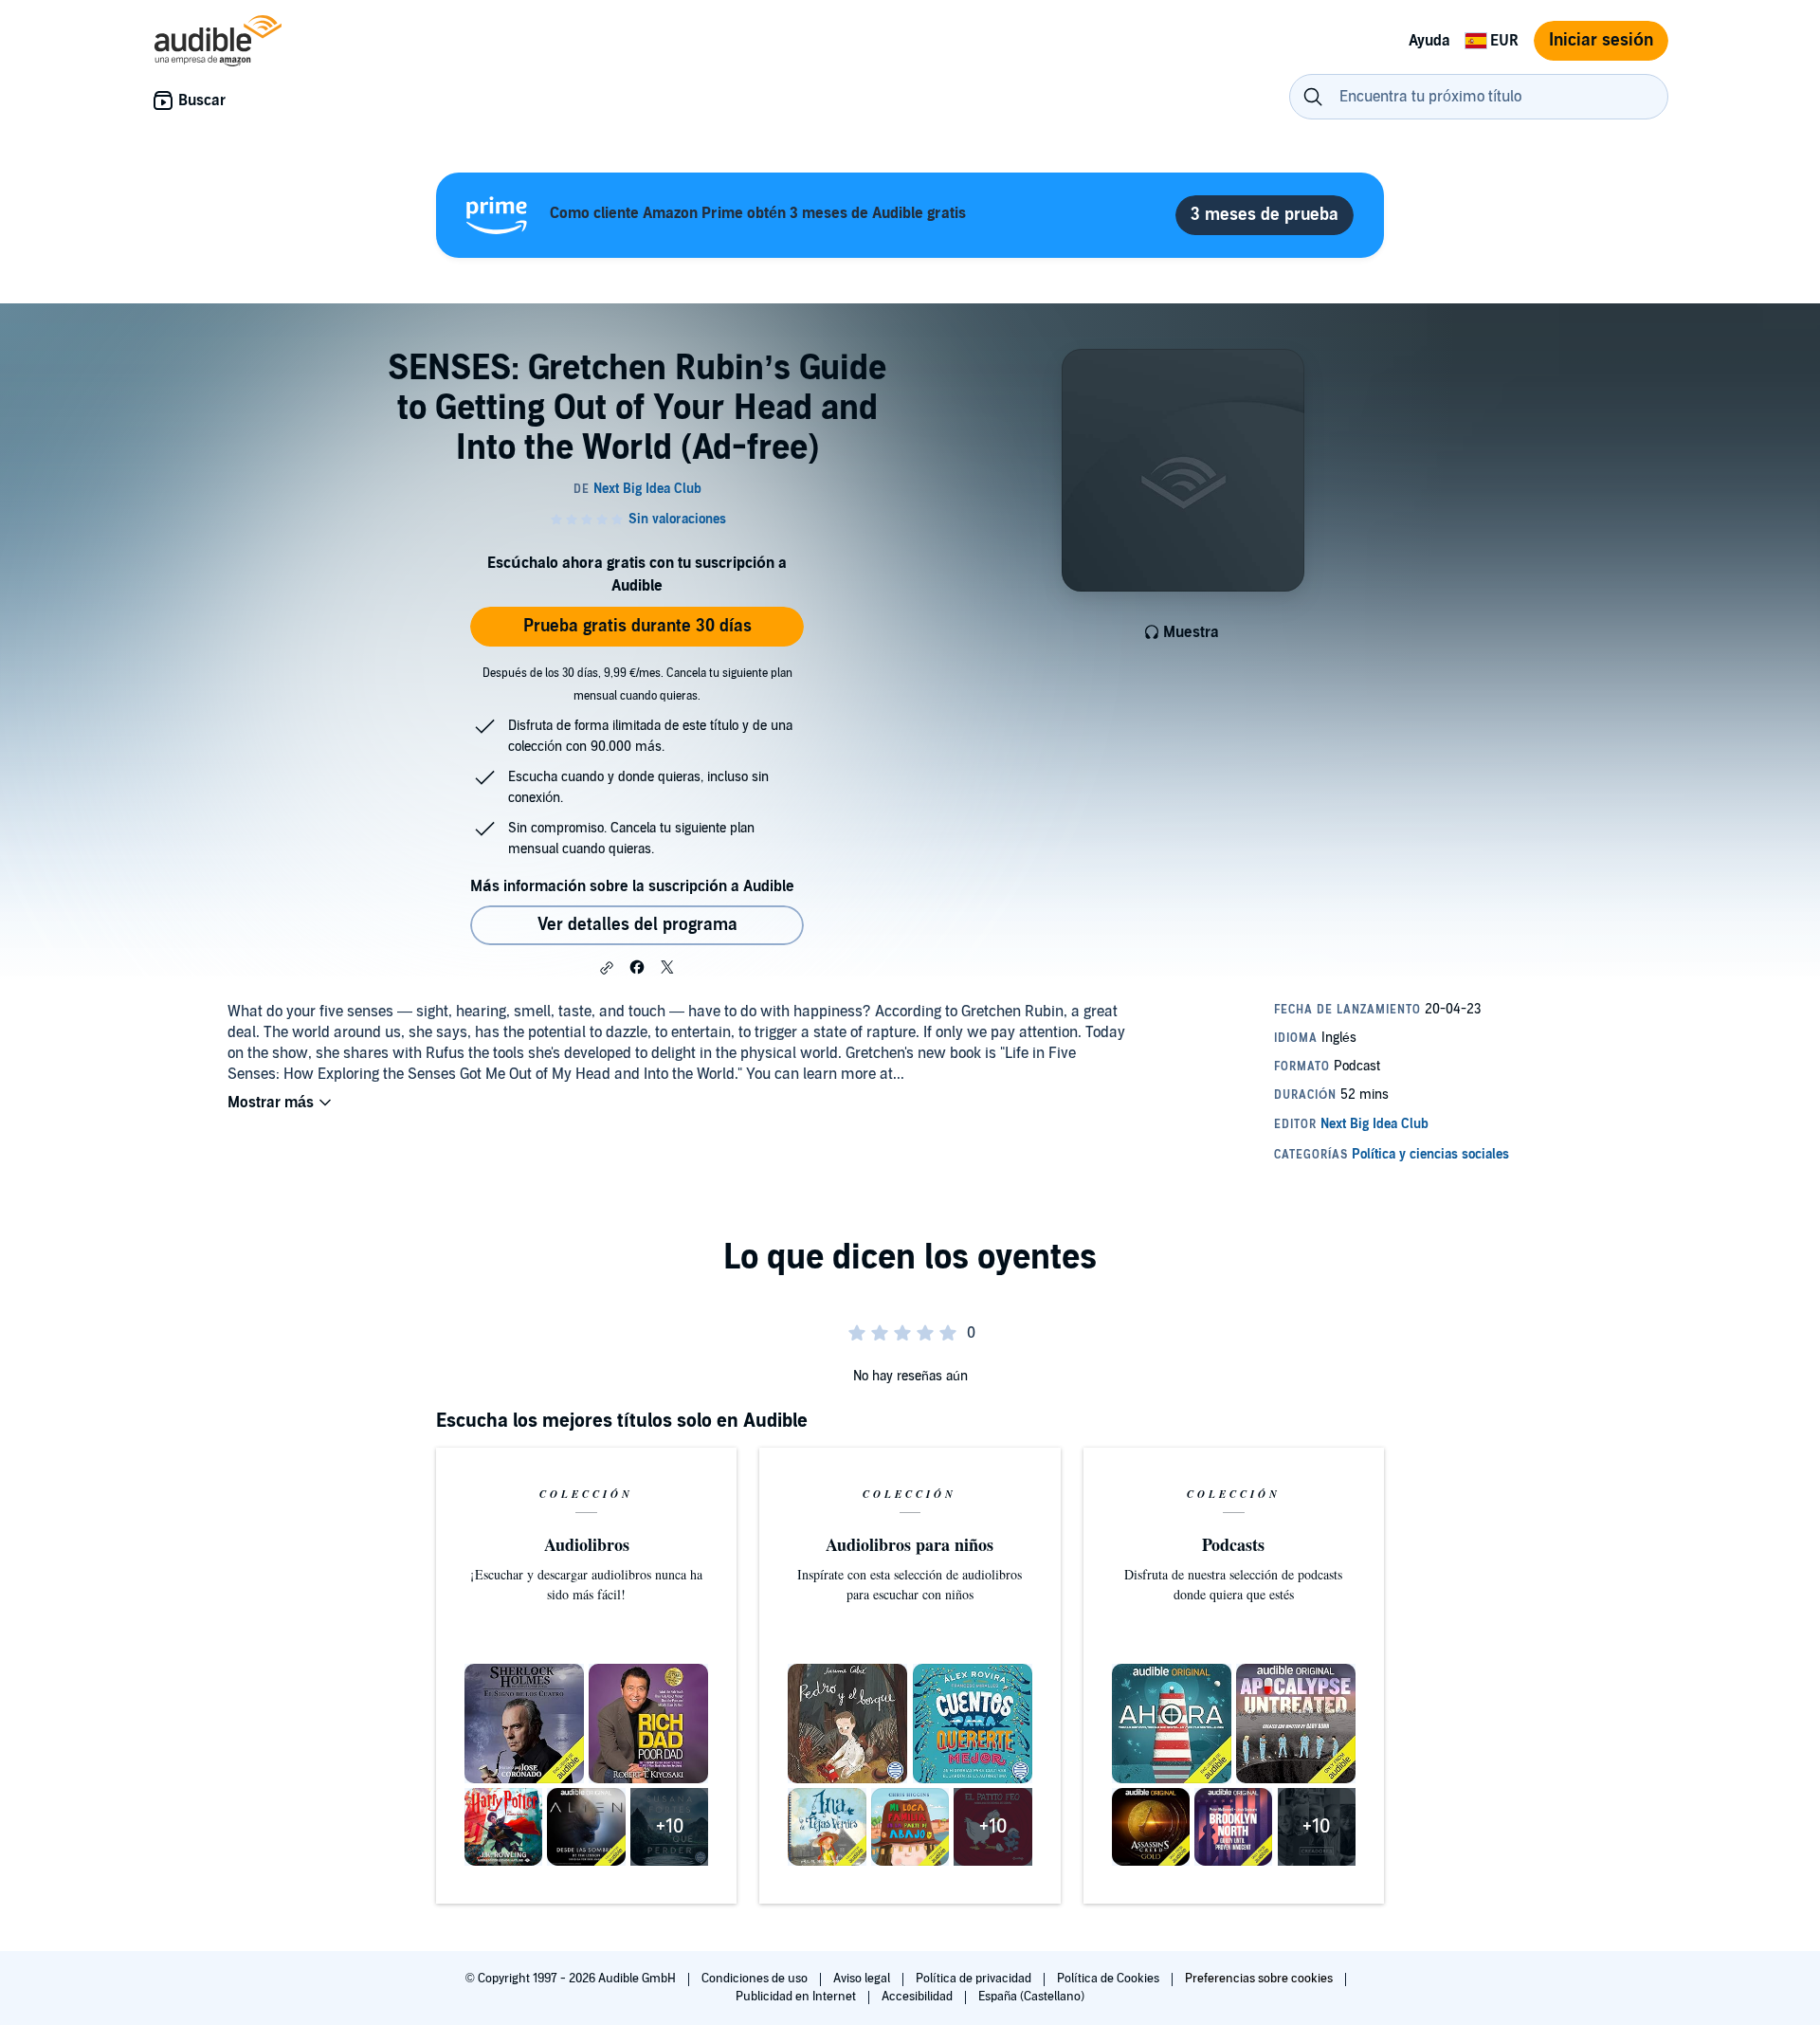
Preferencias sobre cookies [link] (1259, 1979)
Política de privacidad (975, 1979)
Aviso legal (863, 1979)
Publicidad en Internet (797, 1997)
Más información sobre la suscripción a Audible (632, 886)
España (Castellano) (1031, 1997)
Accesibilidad (919, 1997)
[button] (607, 968)
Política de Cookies (1110, 1979)
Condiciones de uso (756, 1979)
